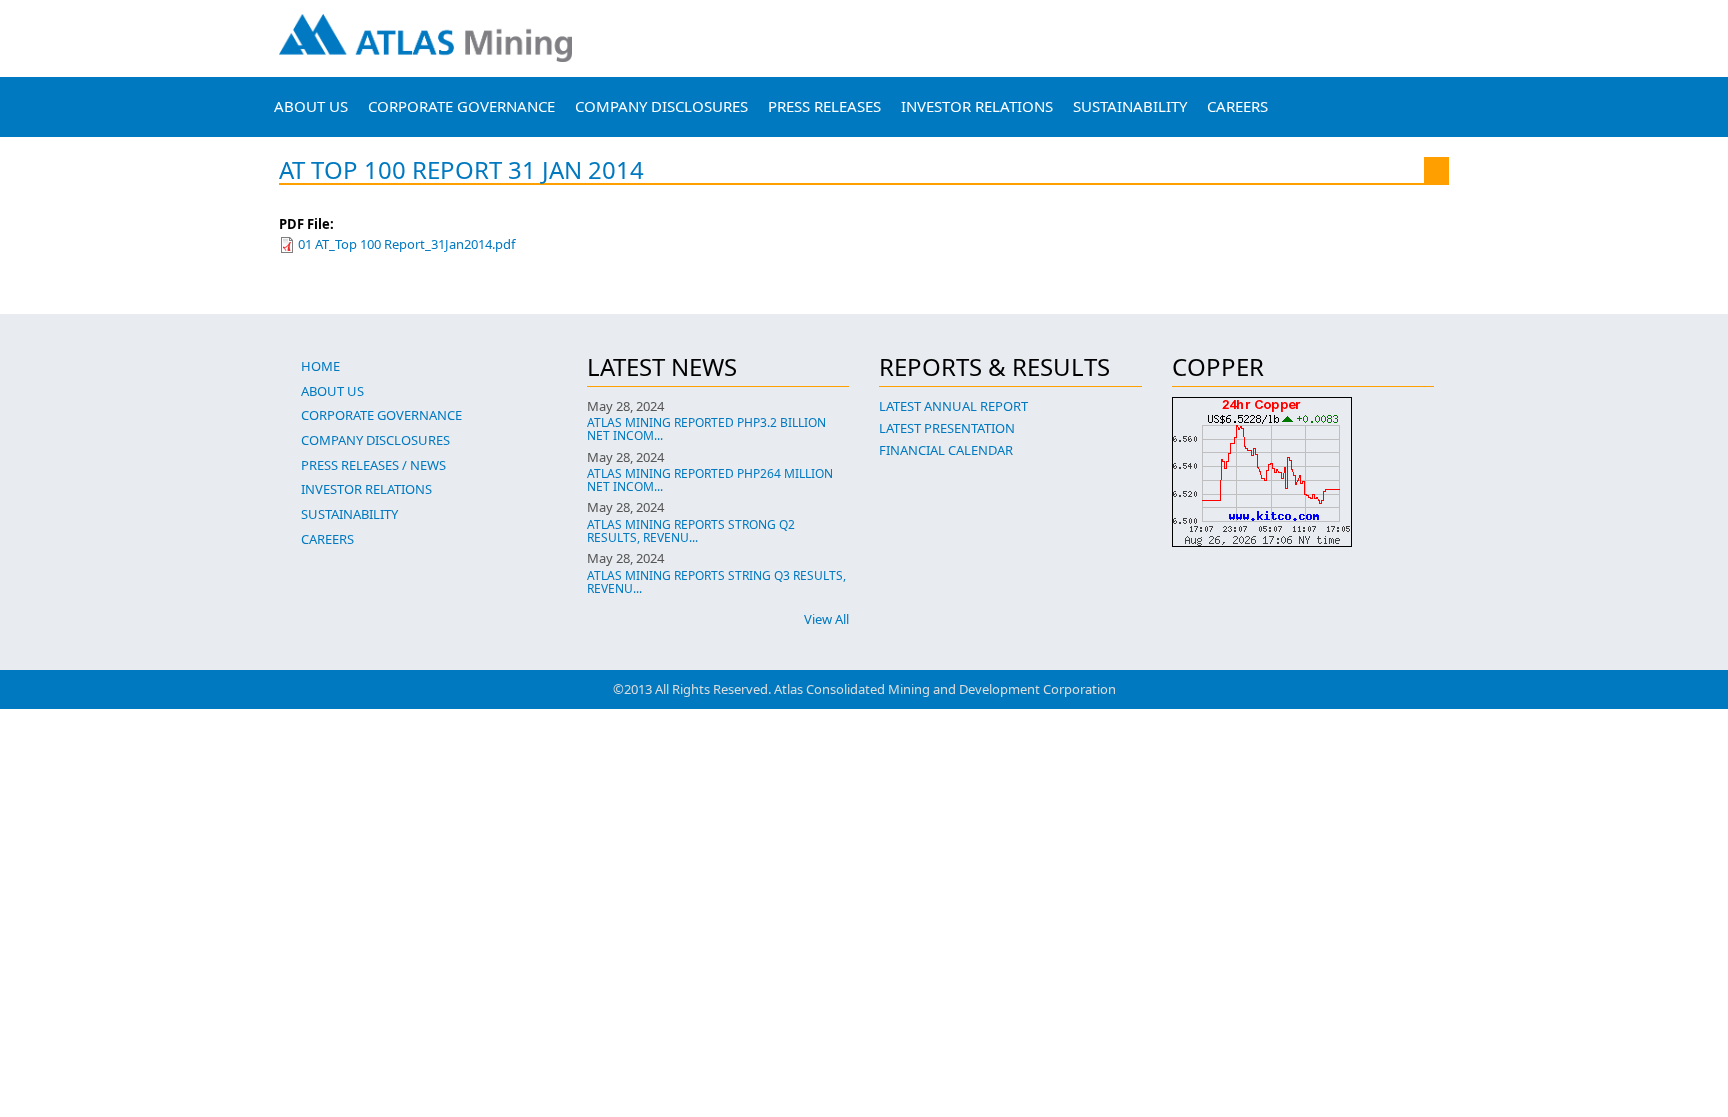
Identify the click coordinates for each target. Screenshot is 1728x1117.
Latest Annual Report (953, 406)
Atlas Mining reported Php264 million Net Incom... (710, 480)
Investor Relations (977, 106)
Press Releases (824, 106)
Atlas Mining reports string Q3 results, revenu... (716, 582)
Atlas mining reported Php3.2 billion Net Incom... (706, 429)
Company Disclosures (661, 106)
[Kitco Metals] (1303, 472)
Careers (1237, 106)
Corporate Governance (461, 106)
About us (311, 106)
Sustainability (1130, 106)
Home (320, 366)
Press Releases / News (373, 465)
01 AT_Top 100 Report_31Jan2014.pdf (406, 244)
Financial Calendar (946, 450)
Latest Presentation (947, 428)
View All (826, 619)
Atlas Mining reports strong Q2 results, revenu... (691, 531)
